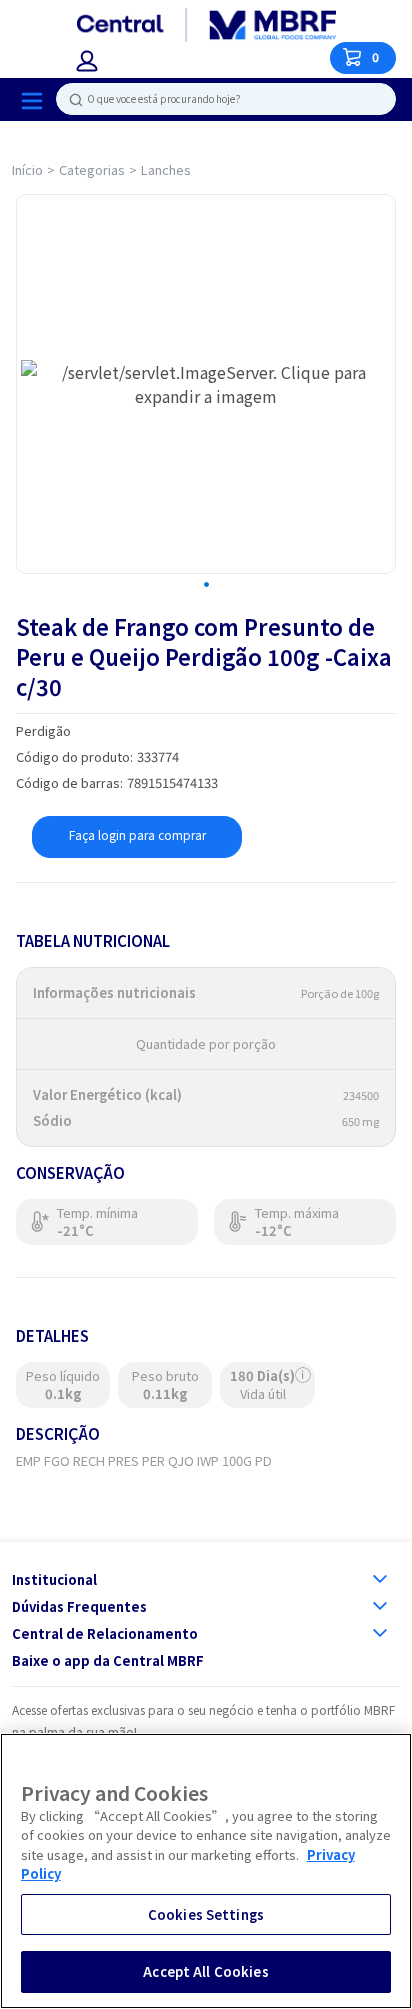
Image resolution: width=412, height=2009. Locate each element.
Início (27, 169)
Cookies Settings (206, 1914)
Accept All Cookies (205, 1971)
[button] (87, 61)
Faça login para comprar (137, 834)
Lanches (166, 169)
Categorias (92, 169)
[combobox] (218, 99)
